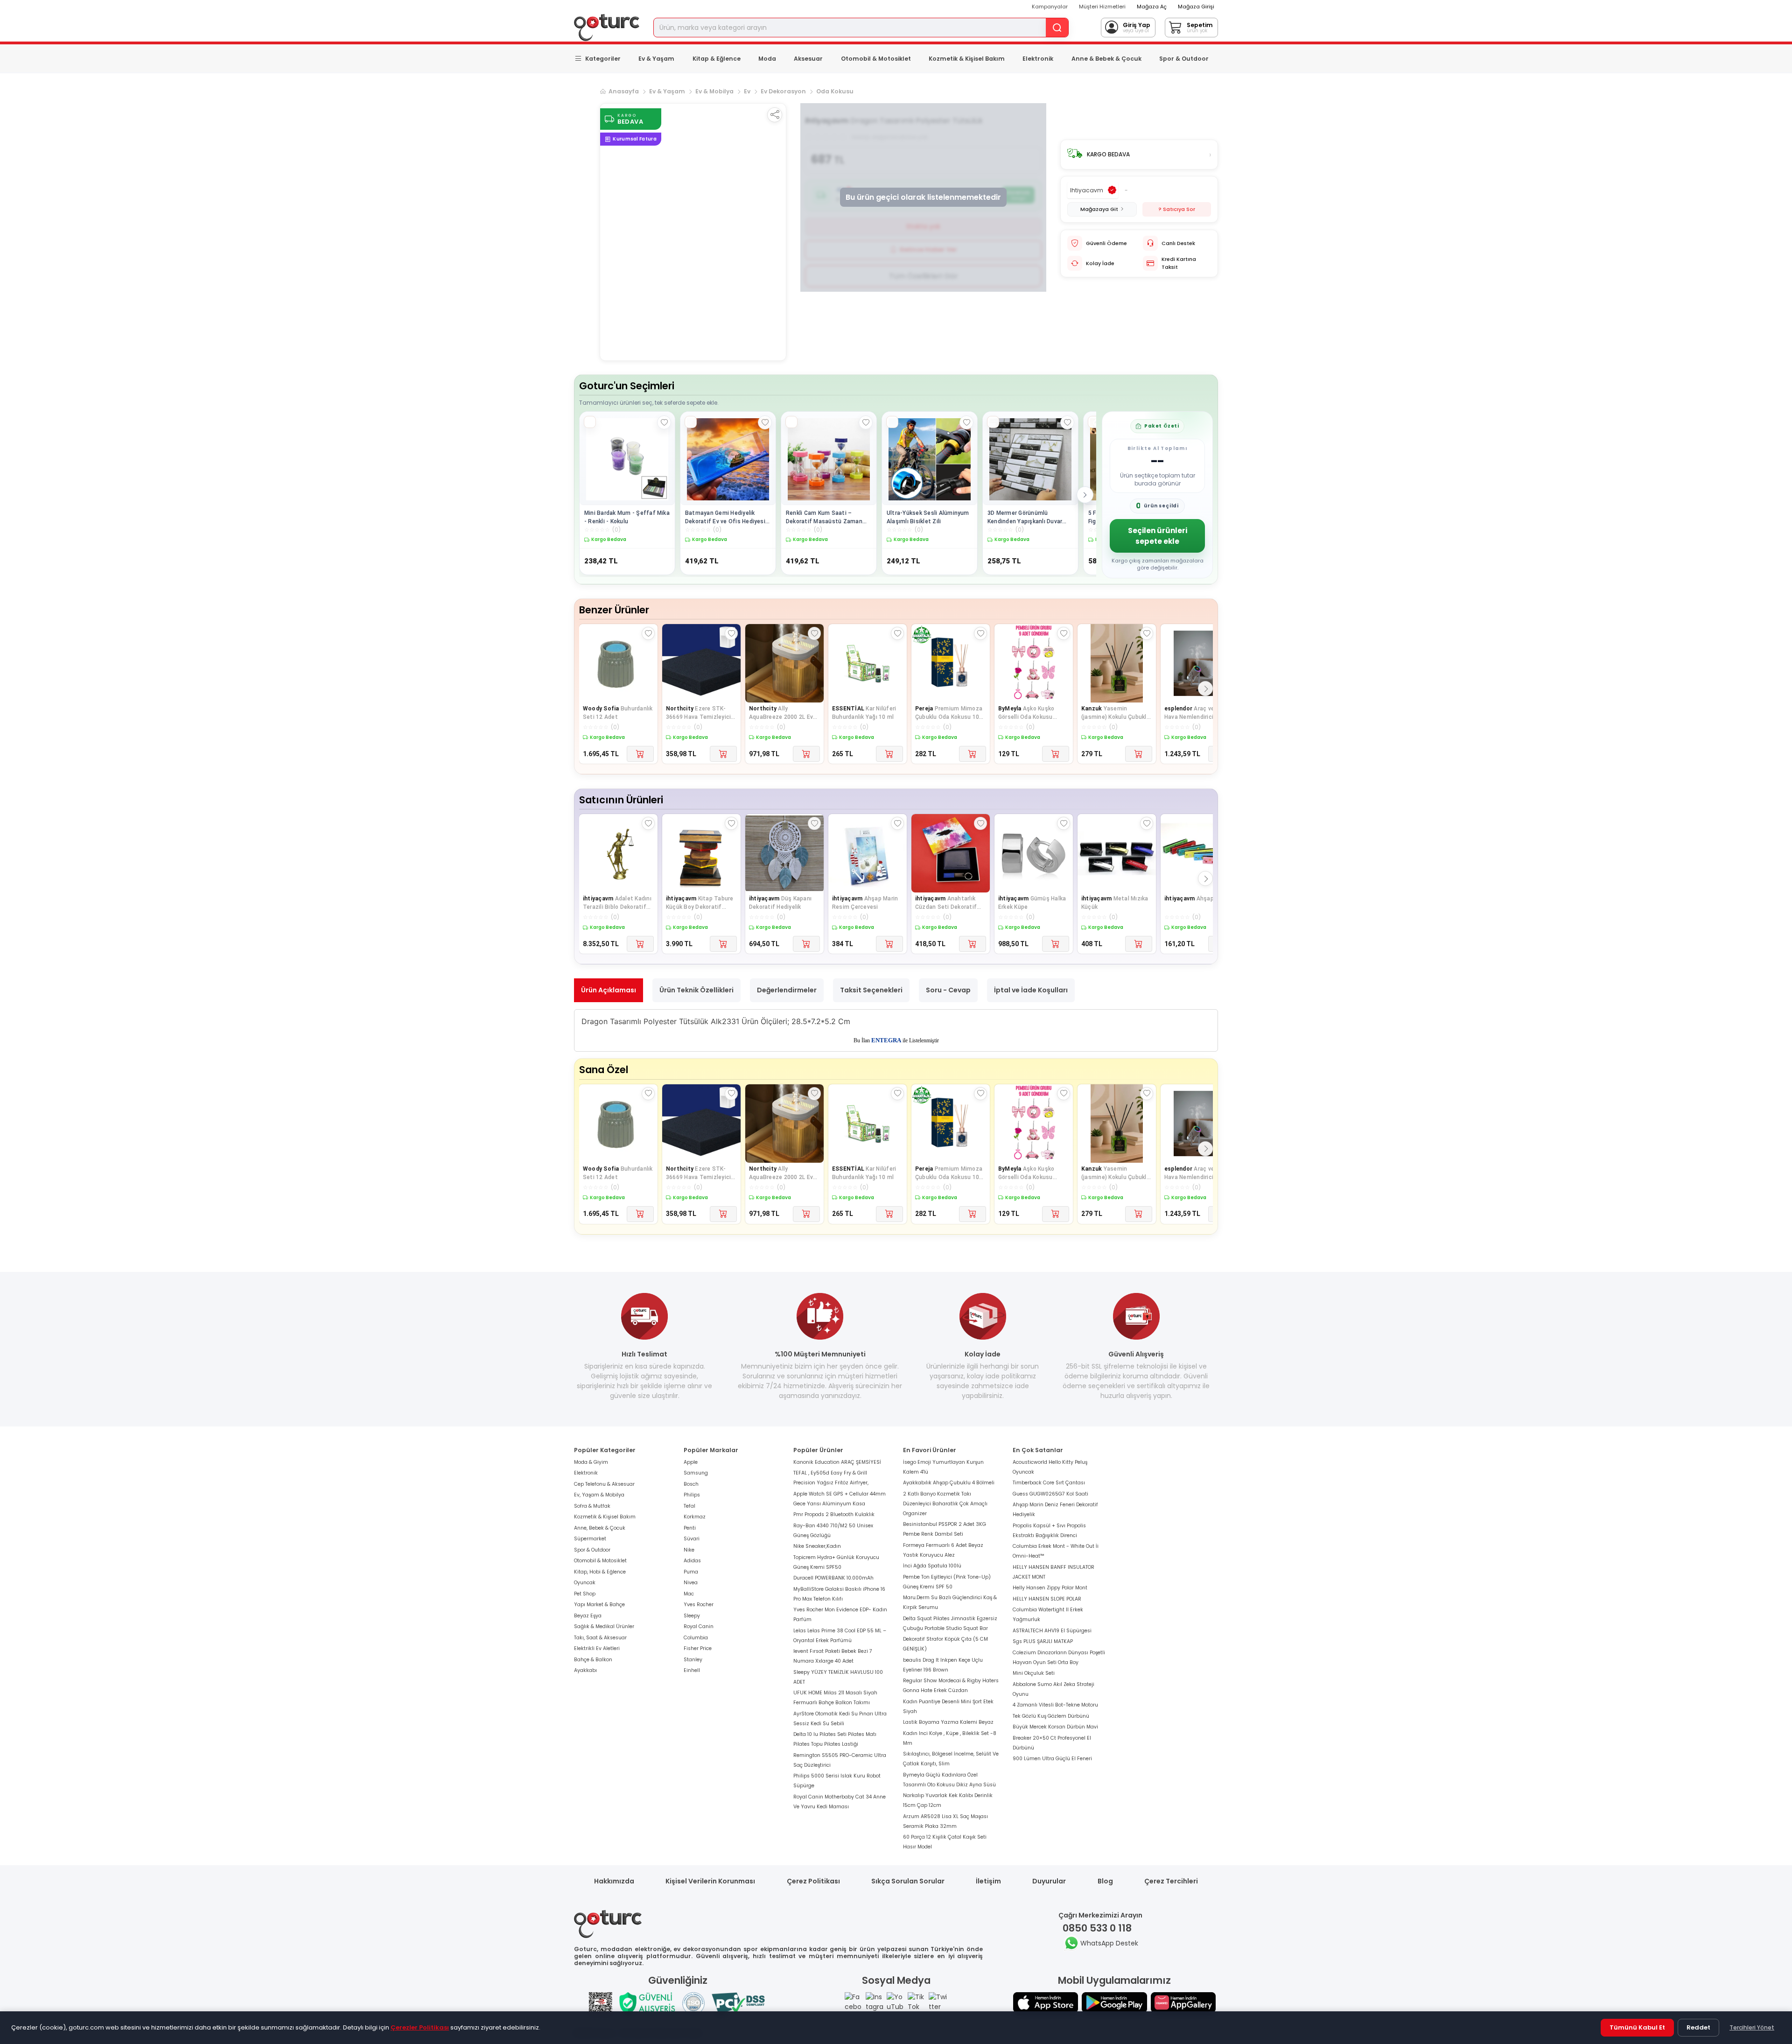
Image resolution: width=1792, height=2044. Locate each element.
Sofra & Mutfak (592, 1506)
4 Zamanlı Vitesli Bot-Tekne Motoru (1055, 1705)
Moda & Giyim (591, 1462)
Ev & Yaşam (656, 59)
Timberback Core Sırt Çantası (1049, 1483)
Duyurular (1049, 1881)
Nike (689, 1550)
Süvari (692, 1539)
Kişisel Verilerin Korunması (710, 1881)
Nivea (691, 1583)
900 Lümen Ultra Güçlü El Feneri (1052, 1759)
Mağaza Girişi (1196, 7)
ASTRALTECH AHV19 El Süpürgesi (1052, 1631)
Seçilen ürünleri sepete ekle (1158, 536)
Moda (767, 59)
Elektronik (1038, 59)
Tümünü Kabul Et (1637, 2027)
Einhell (692, 1670)
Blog (1105, 1881)
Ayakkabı (585, 1670)
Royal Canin (699, 1626)
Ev (747, 91)
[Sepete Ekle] (640, 754)
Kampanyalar (1050, 7)
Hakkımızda (614, 1881)
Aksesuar (808, 59)
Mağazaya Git (1099, 209)
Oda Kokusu (835, 91)
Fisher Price (698, 1648)
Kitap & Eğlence (717, 59)
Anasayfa (624, 91)
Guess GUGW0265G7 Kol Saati (1050, 1494)
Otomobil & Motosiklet (876, 59)
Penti (690, 1528)
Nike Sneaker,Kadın (817, 1546)
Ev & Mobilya (714, 91)
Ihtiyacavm (1087, 190)
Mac (689, 1594)
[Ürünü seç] (590, 422)
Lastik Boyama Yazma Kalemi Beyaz (948, 1722)
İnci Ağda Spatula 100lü (932, 1566)
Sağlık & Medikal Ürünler (604, 1626)
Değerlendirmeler (787, 990)
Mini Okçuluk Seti (1034, 1673)
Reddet (1698, 2027)
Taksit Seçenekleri (871, 990)
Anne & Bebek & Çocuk (1106, 59)
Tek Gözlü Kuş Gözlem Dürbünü (1051, 1716)
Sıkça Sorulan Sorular (908, 1881)
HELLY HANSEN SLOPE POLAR (1047, 1599)
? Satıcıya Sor (1177, 209)
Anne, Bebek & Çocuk (600, 1528)
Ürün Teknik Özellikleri (696, 990)
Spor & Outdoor (1184, 59)
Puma (691, 1572)
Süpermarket (590, 1539)
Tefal (689, 1506)
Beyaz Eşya (588, 1616)
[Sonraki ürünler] (1085, 495)
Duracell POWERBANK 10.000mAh (833, 1578)
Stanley (693, 1660)
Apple (691, 1462)
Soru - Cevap (948, 990)
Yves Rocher (699, 1605)
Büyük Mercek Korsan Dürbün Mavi (1055, 1727)
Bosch (691, 1484)
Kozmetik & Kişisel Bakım (967, 59)
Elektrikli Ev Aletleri (597, 1648)
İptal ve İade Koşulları (1031, 990)
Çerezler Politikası (420, 2027)
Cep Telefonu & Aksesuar (604, 1484)
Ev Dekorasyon (783, 91)
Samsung (696, 1473)
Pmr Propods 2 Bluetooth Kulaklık (834, 1514)
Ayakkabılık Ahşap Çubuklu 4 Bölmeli (949, 1483)
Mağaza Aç (1152, 7)
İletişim (988, 1881)
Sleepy (692, 1616)
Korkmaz (695, 1517)
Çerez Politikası (813, 1881)
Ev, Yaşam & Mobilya (599, 1495)
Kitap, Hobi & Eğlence (600, 1572)
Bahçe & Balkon (593, 1660)
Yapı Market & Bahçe (599, 1605)
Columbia (696, 1638)
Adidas (692, 1561)
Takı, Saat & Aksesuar (600, 1638)
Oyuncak (585, 1583)
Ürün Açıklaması (609, 990)
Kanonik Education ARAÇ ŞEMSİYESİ (837, 1462)
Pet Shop (585, 1594)
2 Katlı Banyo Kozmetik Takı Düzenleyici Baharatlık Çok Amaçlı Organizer (945, 1504)
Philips (692, 1495)
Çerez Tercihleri (1171, 1881)
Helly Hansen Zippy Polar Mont (1050, 1588)
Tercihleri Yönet (1752, 2027)
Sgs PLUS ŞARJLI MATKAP (1043, 1641)
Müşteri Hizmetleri (1102, 7)
